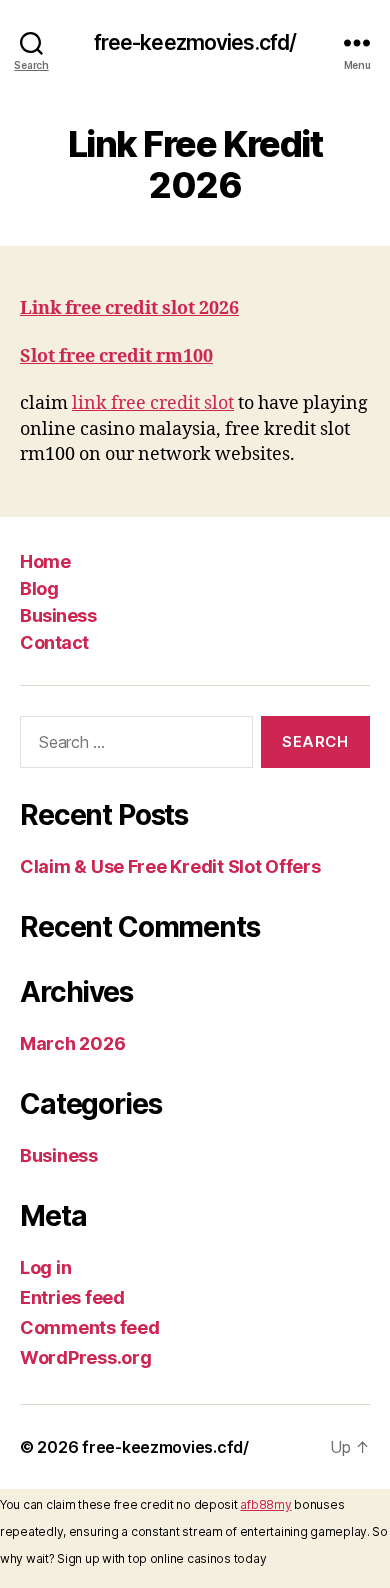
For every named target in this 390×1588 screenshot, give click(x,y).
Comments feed (90, 1327)
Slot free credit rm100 (116, 356)
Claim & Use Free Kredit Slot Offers (170, 866)
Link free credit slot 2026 (129, 308)
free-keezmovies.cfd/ (195, 42)
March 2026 (72, 1043)
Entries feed (72, 1297)
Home (45, 561)
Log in (45, 1267)
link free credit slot (153, 403)
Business (58, 615)
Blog (39, 588)
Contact (54, 642)
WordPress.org (86, 1357)
